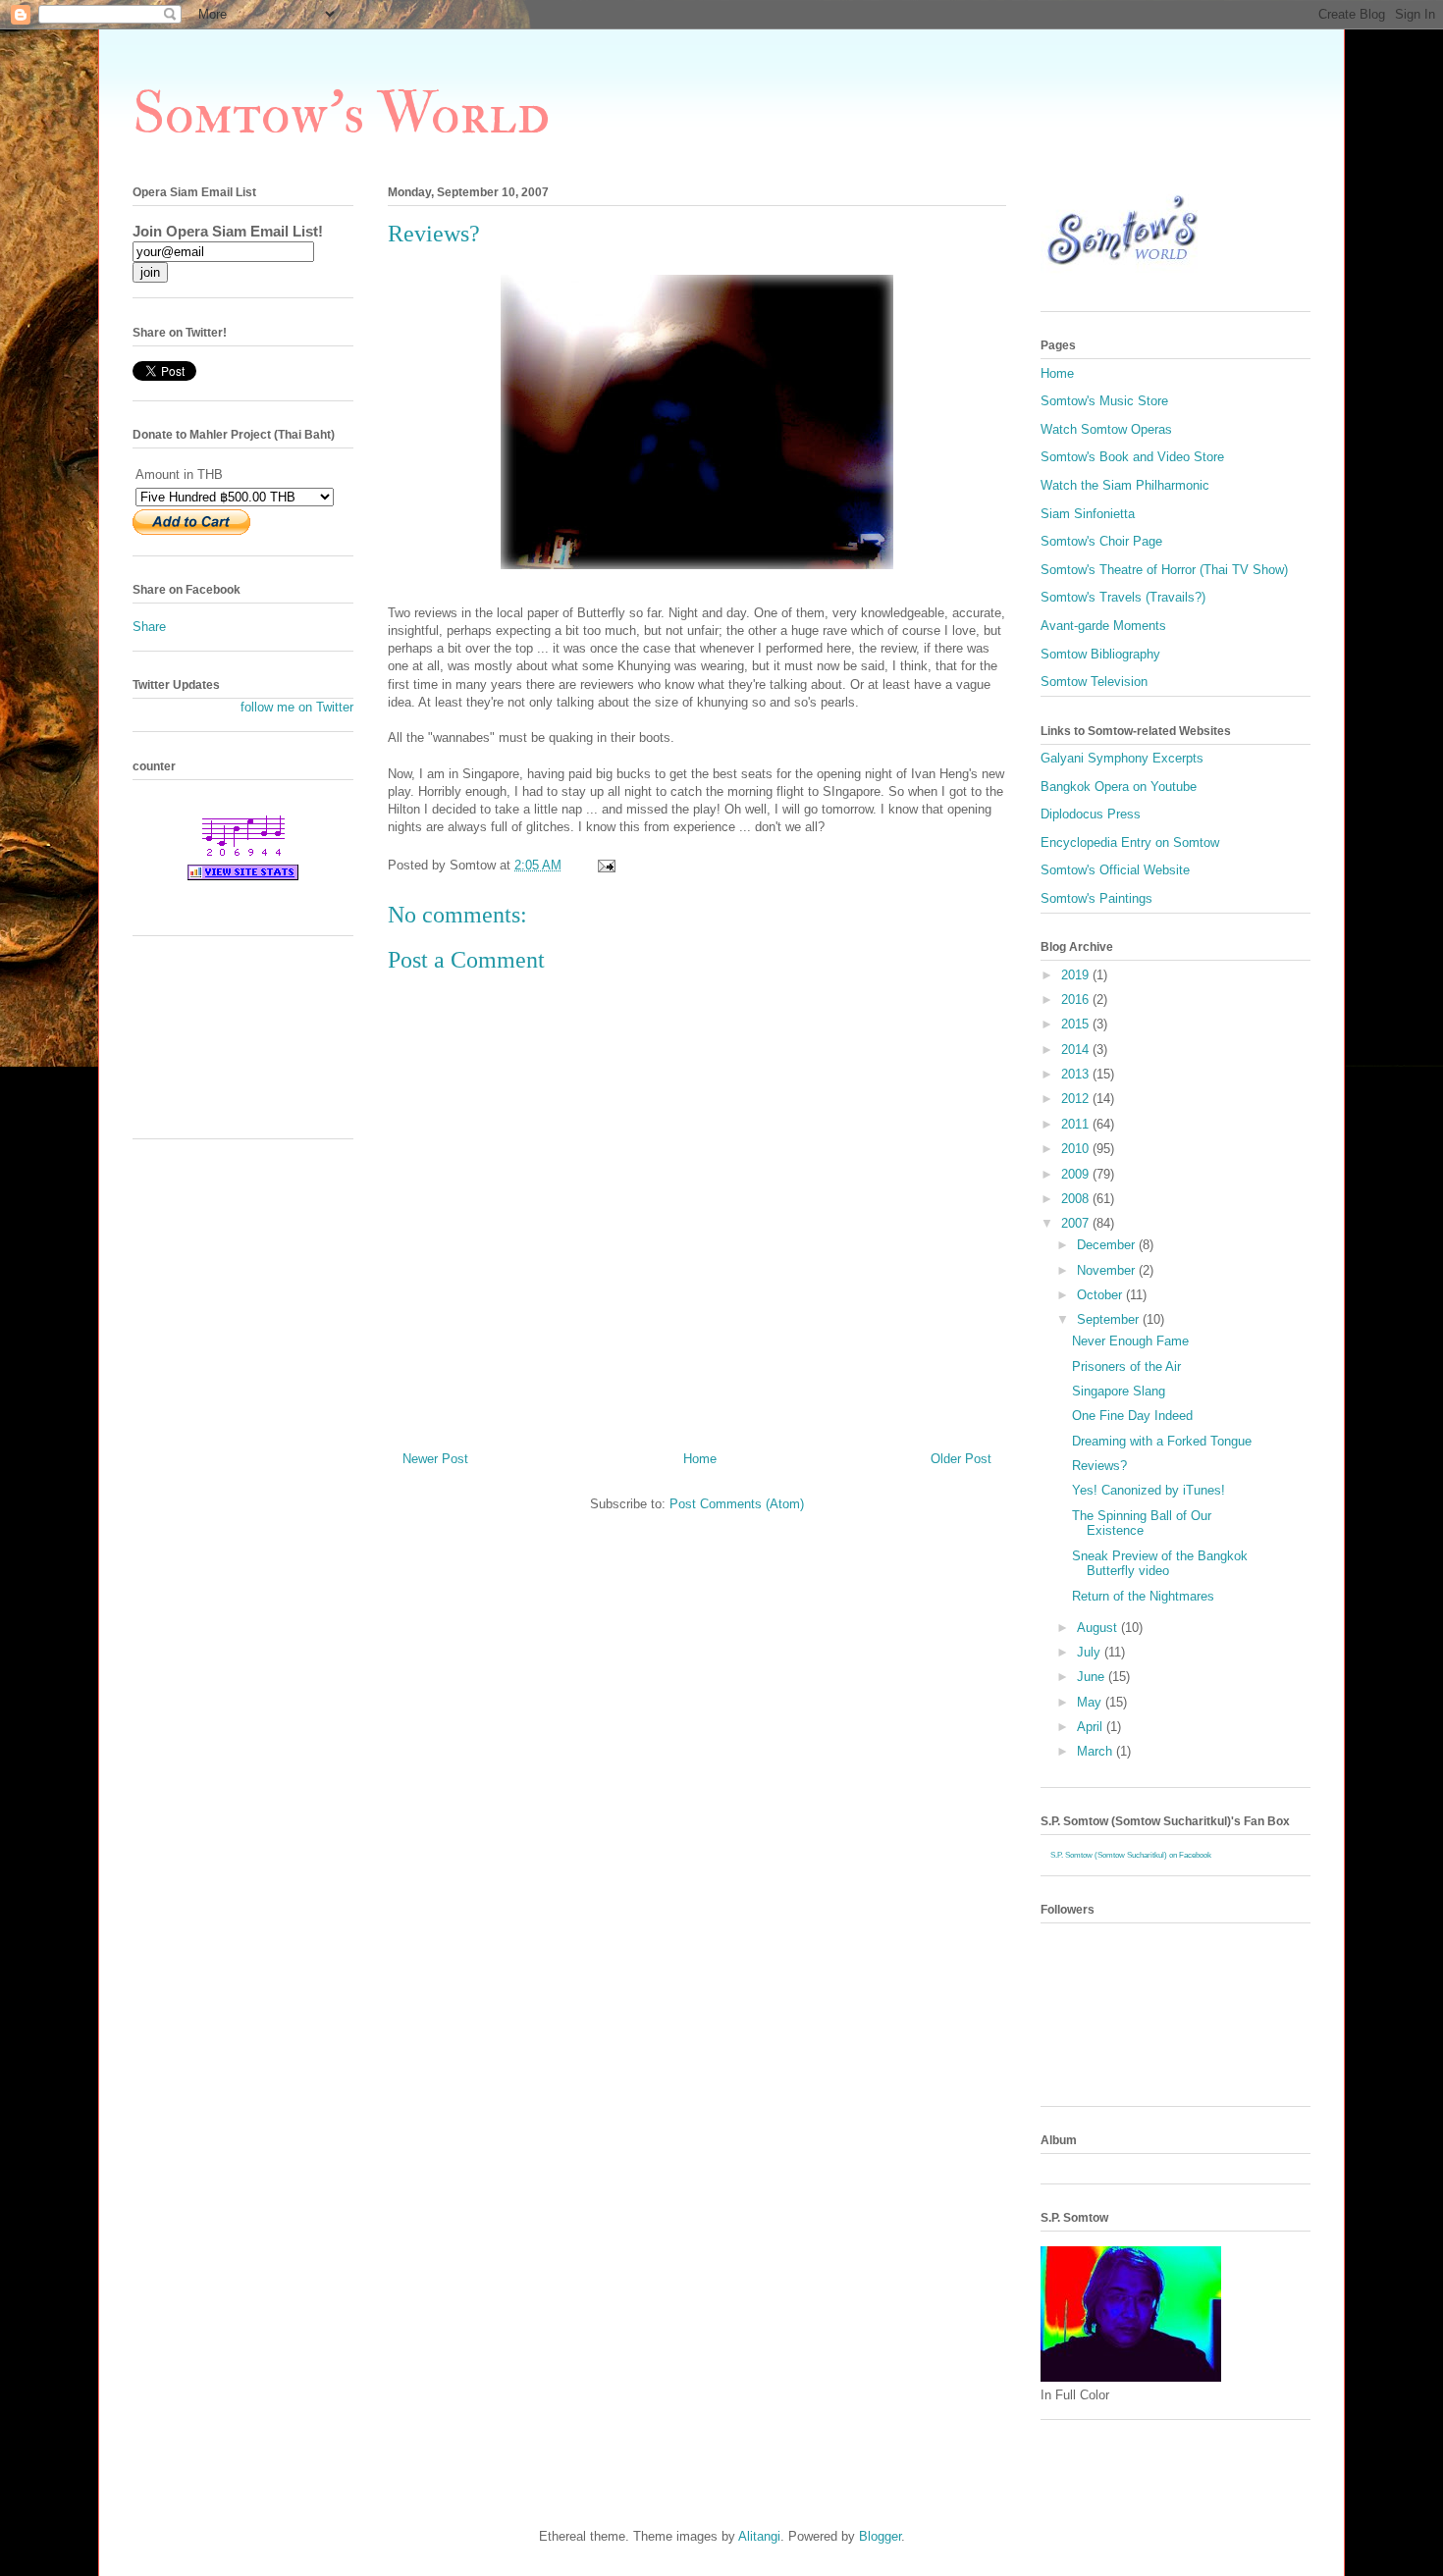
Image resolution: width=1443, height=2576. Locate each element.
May (1091, 1702)
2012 (1077, 1099)
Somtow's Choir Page (1101, 541)
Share (149, 627)
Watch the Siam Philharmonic (1125, 485)
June (1093, 1677)
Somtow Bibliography (1100, 654)
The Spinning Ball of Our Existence (1142, 1524)
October (1101, 1295)
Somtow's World (341, 114)
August (1099, 1628)
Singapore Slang (1119, 1391)
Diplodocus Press (1091, 814)
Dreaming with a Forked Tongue (1162, 1441)
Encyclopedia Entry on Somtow (1130, 842)
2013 (1077, 1074)
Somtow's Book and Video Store (1132, 457)
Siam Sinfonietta (1088, 514)
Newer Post (435, 1459)
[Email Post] (605, 865)
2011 (1077, 1124)
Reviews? (1099, 1466)
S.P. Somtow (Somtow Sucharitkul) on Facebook (1131, 1855)
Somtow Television (1094, 682)
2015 (1077, 1024)
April (1092, 1727)
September (1110, 1319)
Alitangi (759, 2536)
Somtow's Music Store (1104, 401)
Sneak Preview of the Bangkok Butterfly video (1160, 1564)
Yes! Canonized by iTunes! (1149, 1490)
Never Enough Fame (1130, 1341)
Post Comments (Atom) (737, 1504)
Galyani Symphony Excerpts (1122, 758)
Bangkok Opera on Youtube (1119, 787)
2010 (1077, 1149)
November (1108, 1270)
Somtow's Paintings (1096, 898)
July (1091, 1652)
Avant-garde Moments (1103, 626)
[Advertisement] (221, 1044)
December (1108, 1245)
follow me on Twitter (297, 707)
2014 (1077, 1050)
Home (700, 1459)
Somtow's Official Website (1115, 870)
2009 (1077, 1174)
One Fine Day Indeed (1132, 1416)
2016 (1077, 999)
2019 (1077, 975)
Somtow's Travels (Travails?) (1123, 597)
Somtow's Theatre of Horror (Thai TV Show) (1164, 570)
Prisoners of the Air (1126, 1367)
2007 (1077, 1223)
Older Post (961, 1459)
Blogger (880, 2536)
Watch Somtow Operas (1106, 429)
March (1096, 1751)
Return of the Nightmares (1143, 1596)
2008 (1077, 1199)
